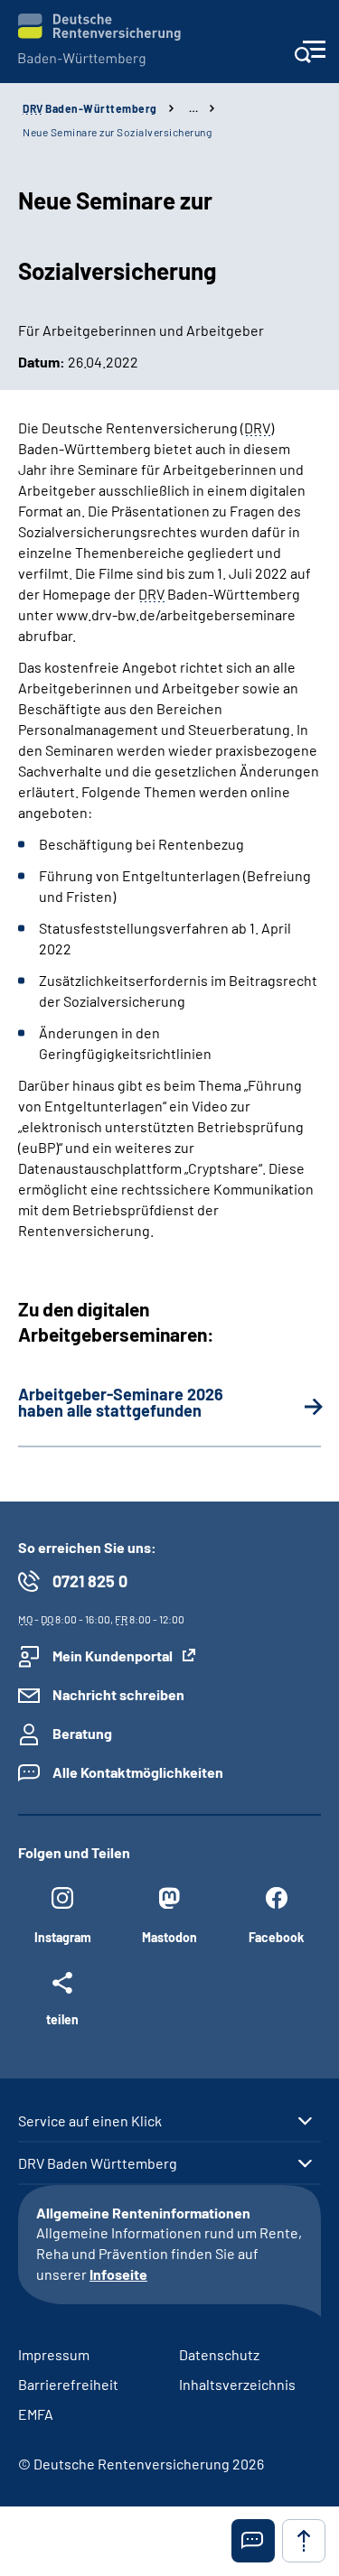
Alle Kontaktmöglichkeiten (138, 1772)
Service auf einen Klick (90, 2121)
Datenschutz (219, 2354)
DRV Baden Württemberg (98, 2163)
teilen (62, 2019)
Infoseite (118, 2274)
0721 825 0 (90, 1581)
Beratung (82, 1733)
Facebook (276, 1937)
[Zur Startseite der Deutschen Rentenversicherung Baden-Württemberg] (99, 40)
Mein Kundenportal (113, 1655)
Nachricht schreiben (118, 1694)
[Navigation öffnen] (310, 57)
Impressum (54, 2354)
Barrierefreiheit (68, 2384)
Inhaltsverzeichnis (237, 2384)
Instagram (63, 1937)
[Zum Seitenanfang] (304, 2541)
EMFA (36, 2414)
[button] (253, 2541)
